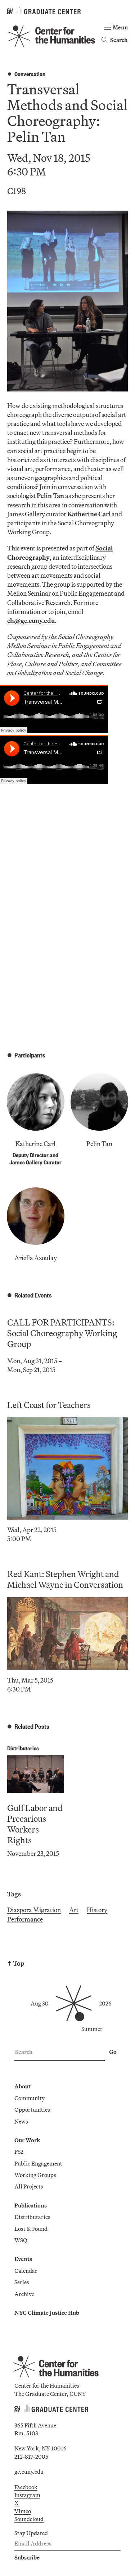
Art (74, 1910)
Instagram (27, 2495)
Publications (31, 2205)
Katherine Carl (35, 1144)
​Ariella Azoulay (36, 1258)
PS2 (19, 2152)
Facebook (26, 2487)
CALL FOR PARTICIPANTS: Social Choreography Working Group (62, 1333)
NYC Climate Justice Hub (47, 2313)
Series (22, 2282)
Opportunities (32, 2110)
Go (113, 2052)
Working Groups (35, 2175)
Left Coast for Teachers (49, 1405)
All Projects (29, 2186)
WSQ (21, 2240)
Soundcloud (29, 2519)
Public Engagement (38, 2163)
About (22, 2086)
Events (23, 2259)
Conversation (30, 74)
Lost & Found (31, 2229)
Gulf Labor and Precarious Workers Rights (35, 1824)
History (97, 1910)
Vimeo (23, 2511)
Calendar (26, 2271)
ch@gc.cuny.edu (31, 621)
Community (30, 2098)
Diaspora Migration (34, 1910)
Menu (120, 27)
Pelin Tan (99, 1144)
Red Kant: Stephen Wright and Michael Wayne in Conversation (65, 1579)
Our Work (27, 2140)
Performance (25, 1919)
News (21, 2121)
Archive (24, 2294)
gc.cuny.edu (29, 2472)
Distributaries (23, 1748)
